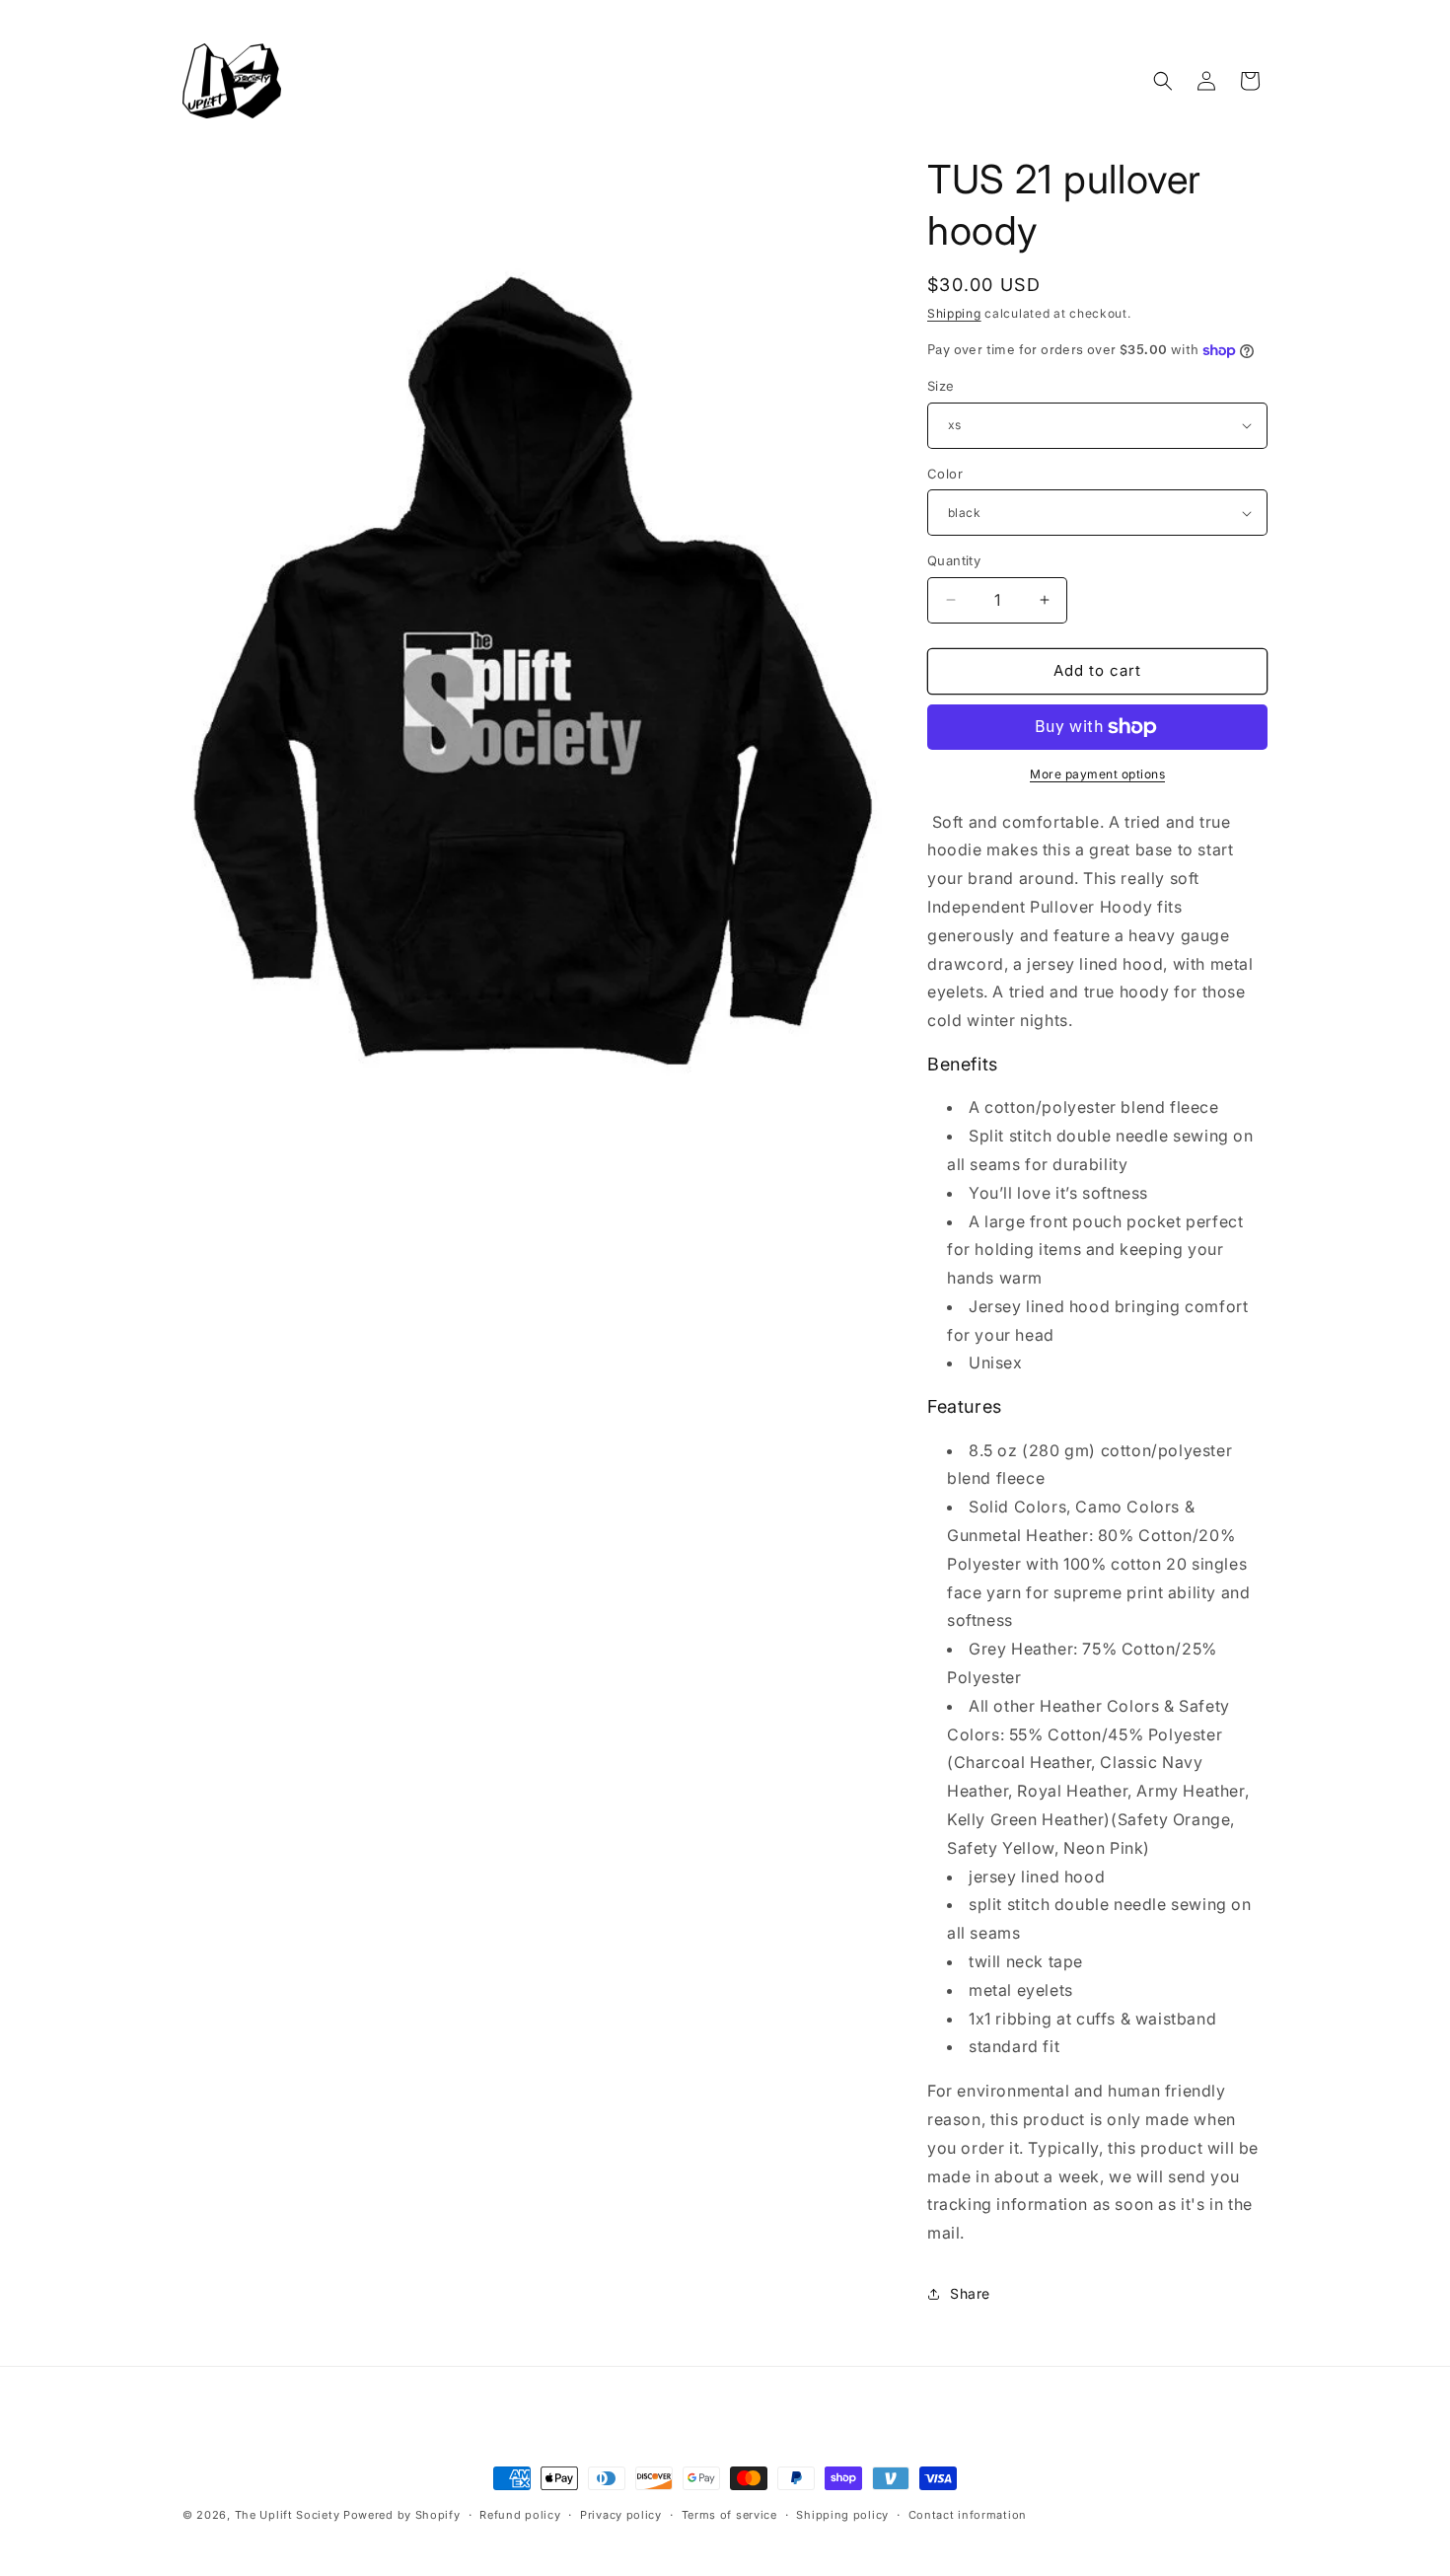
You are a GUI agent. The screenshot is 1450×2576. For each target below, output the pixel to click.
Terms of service (729, 2515)
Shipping (954, 313)
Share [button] (970, 2293)
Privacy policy (621, 2515)
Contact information (968, 2515)
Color (945, 474)
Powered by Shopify (402, 2515)
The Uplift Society (288, 2515)
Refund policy (520, 2515)
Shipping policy (842, 2515)
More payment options (1097, 774)
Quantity (954, 560)
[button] (1163, 81)
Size (941, 386)
